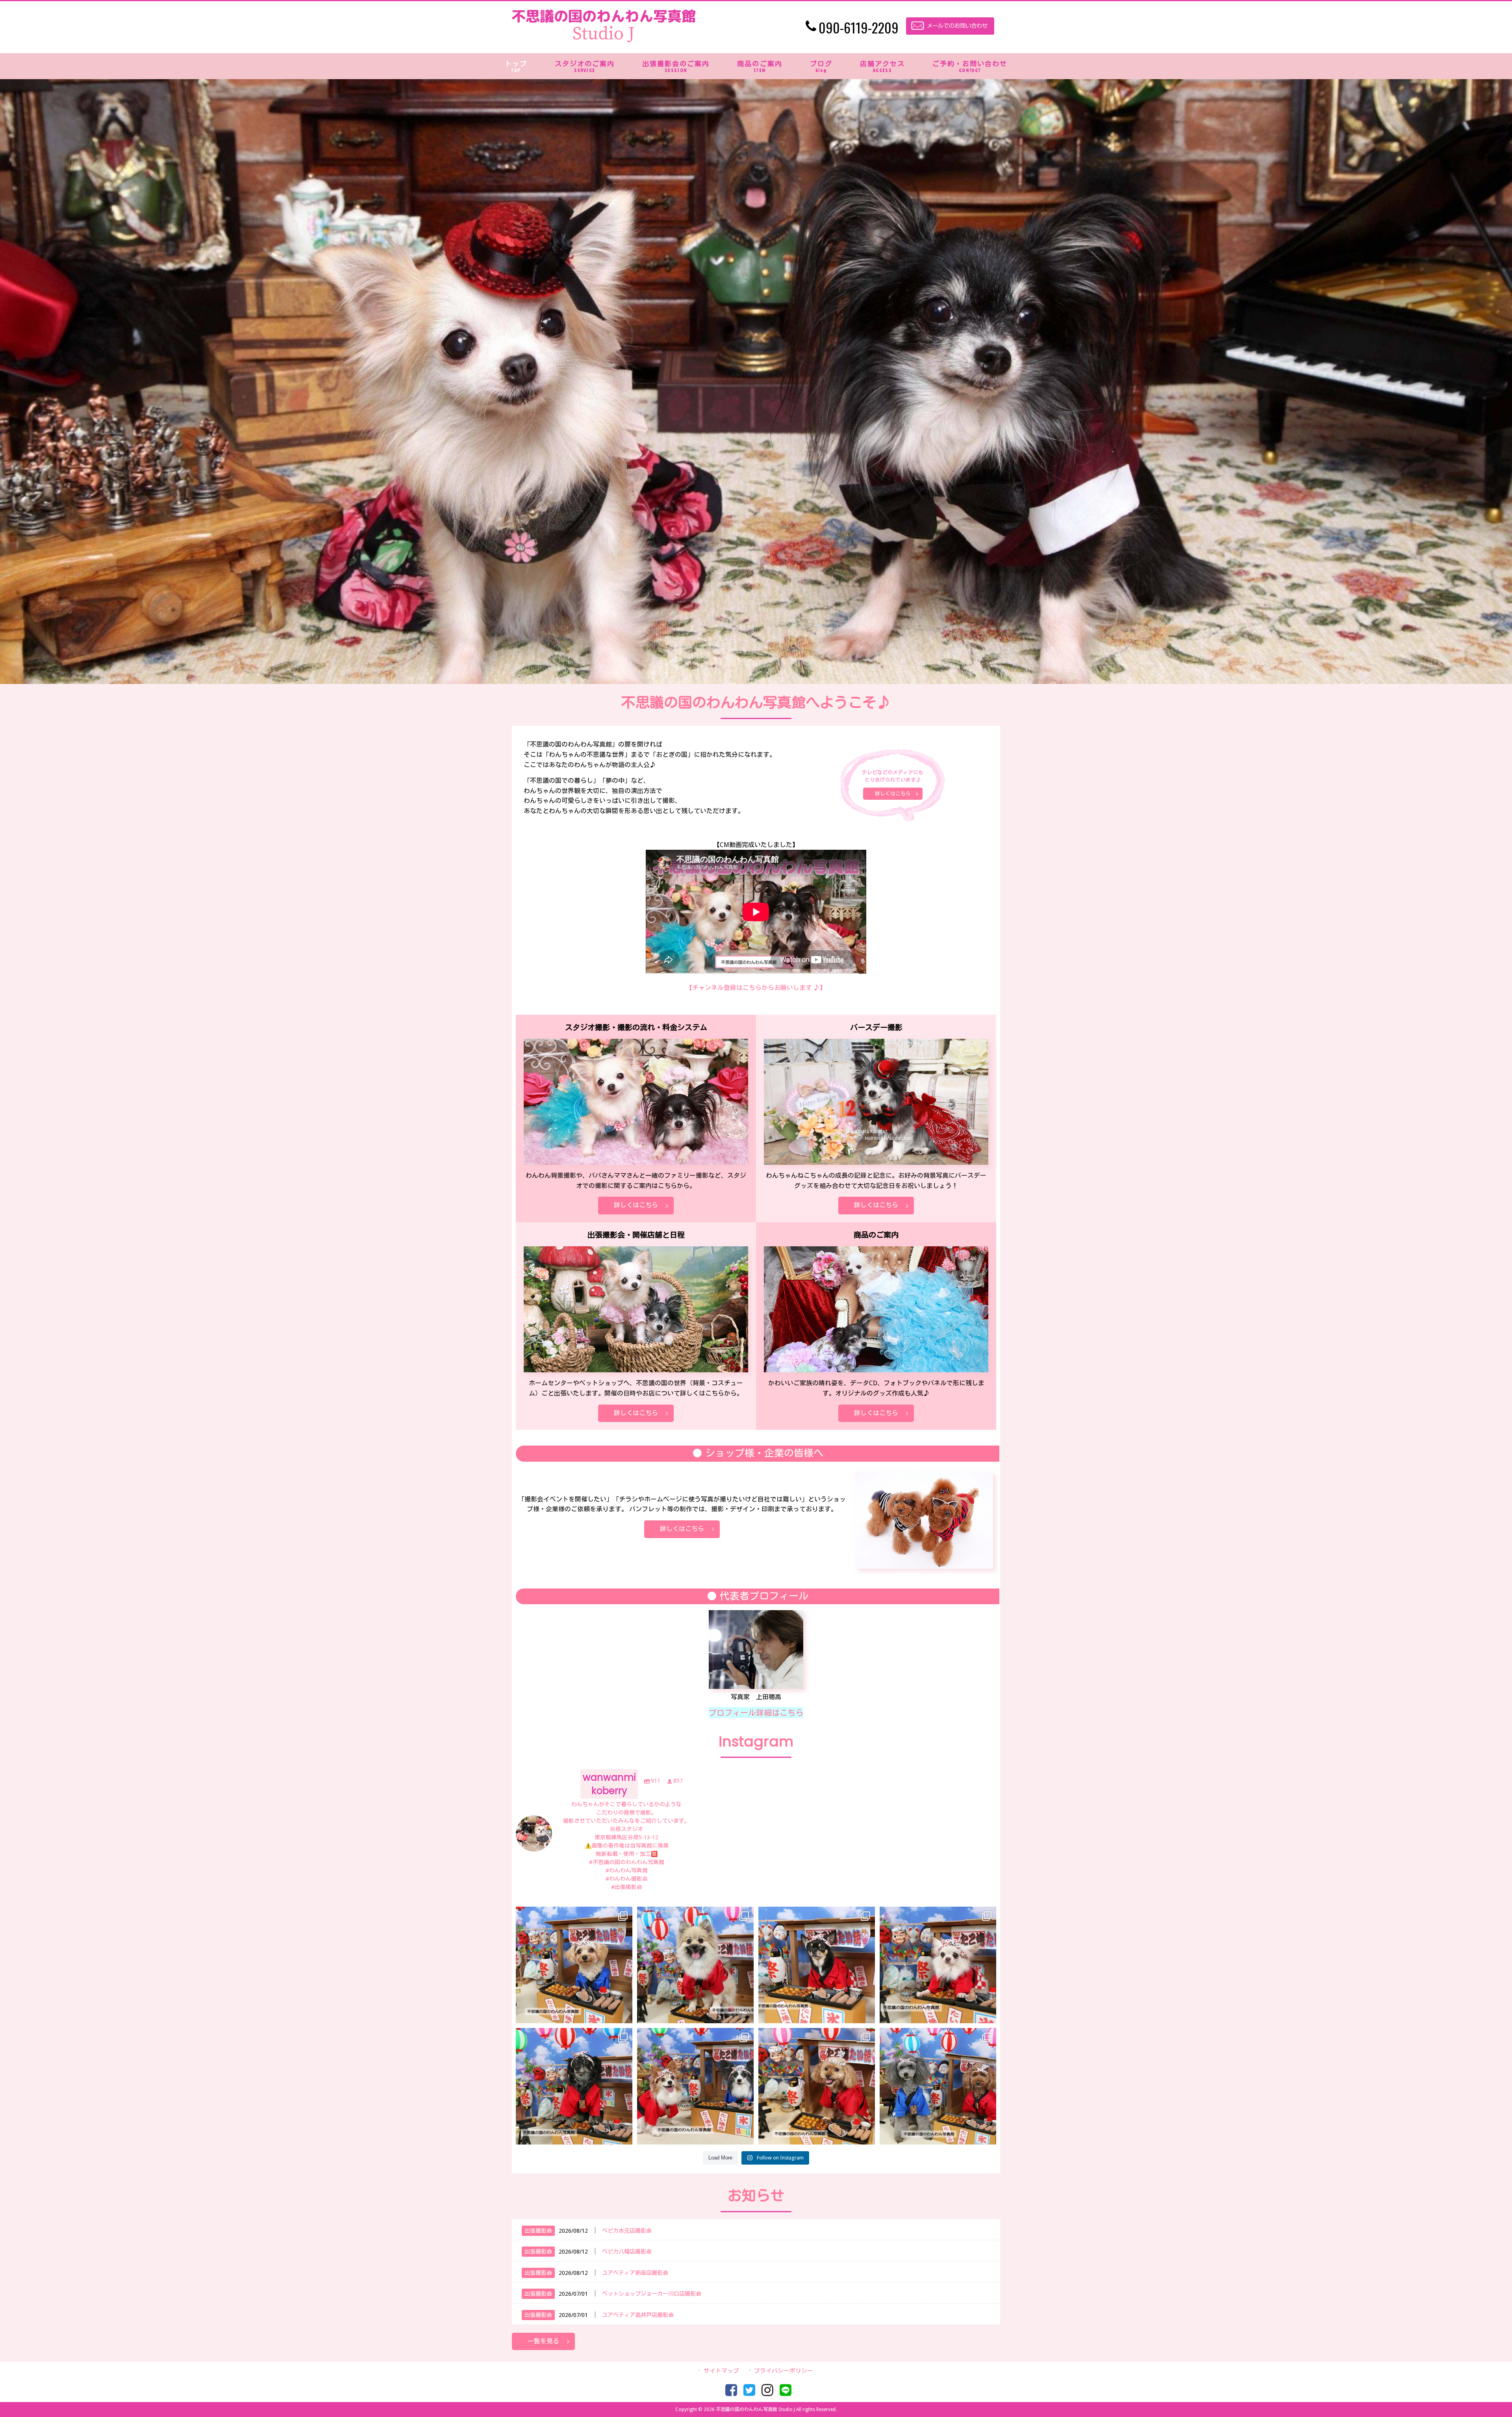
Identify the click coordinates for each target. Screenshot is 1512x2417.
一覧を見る (543, 2341)
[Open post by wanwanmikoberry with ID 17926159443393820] (938, 2086)
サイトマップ (721, 2371)
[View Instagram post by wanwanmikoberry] (624, 2014)
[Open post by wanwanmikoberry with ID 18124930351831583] (574, 1965)
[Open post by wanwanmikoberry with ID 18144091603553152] (817, 2086)
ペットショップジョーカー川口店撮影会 (652, 2294)
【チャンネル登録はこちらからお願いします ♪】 (756, 988)
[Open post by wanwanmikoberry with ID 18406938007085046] (938, 1965)
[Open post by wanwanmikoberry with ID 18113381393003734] (695, 1965)
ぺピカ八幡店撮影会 (627, 2252)
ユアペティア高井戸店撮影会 (638, 2315)
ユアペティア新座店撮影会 (635, 2273)
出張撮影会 (538, 2231)
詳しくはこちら (893, 794)
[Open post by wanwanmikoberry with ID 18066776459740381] (695, 2086)
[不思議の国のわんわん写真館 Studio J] (604, 40)
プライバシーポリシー (784, 2371)
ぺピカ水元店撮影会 (627, 2231)
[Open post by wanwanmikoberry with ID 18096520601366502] (574, 2086)
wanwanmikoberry (574, 1914)
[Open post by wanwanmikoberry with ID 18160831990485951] (817, 1965)
